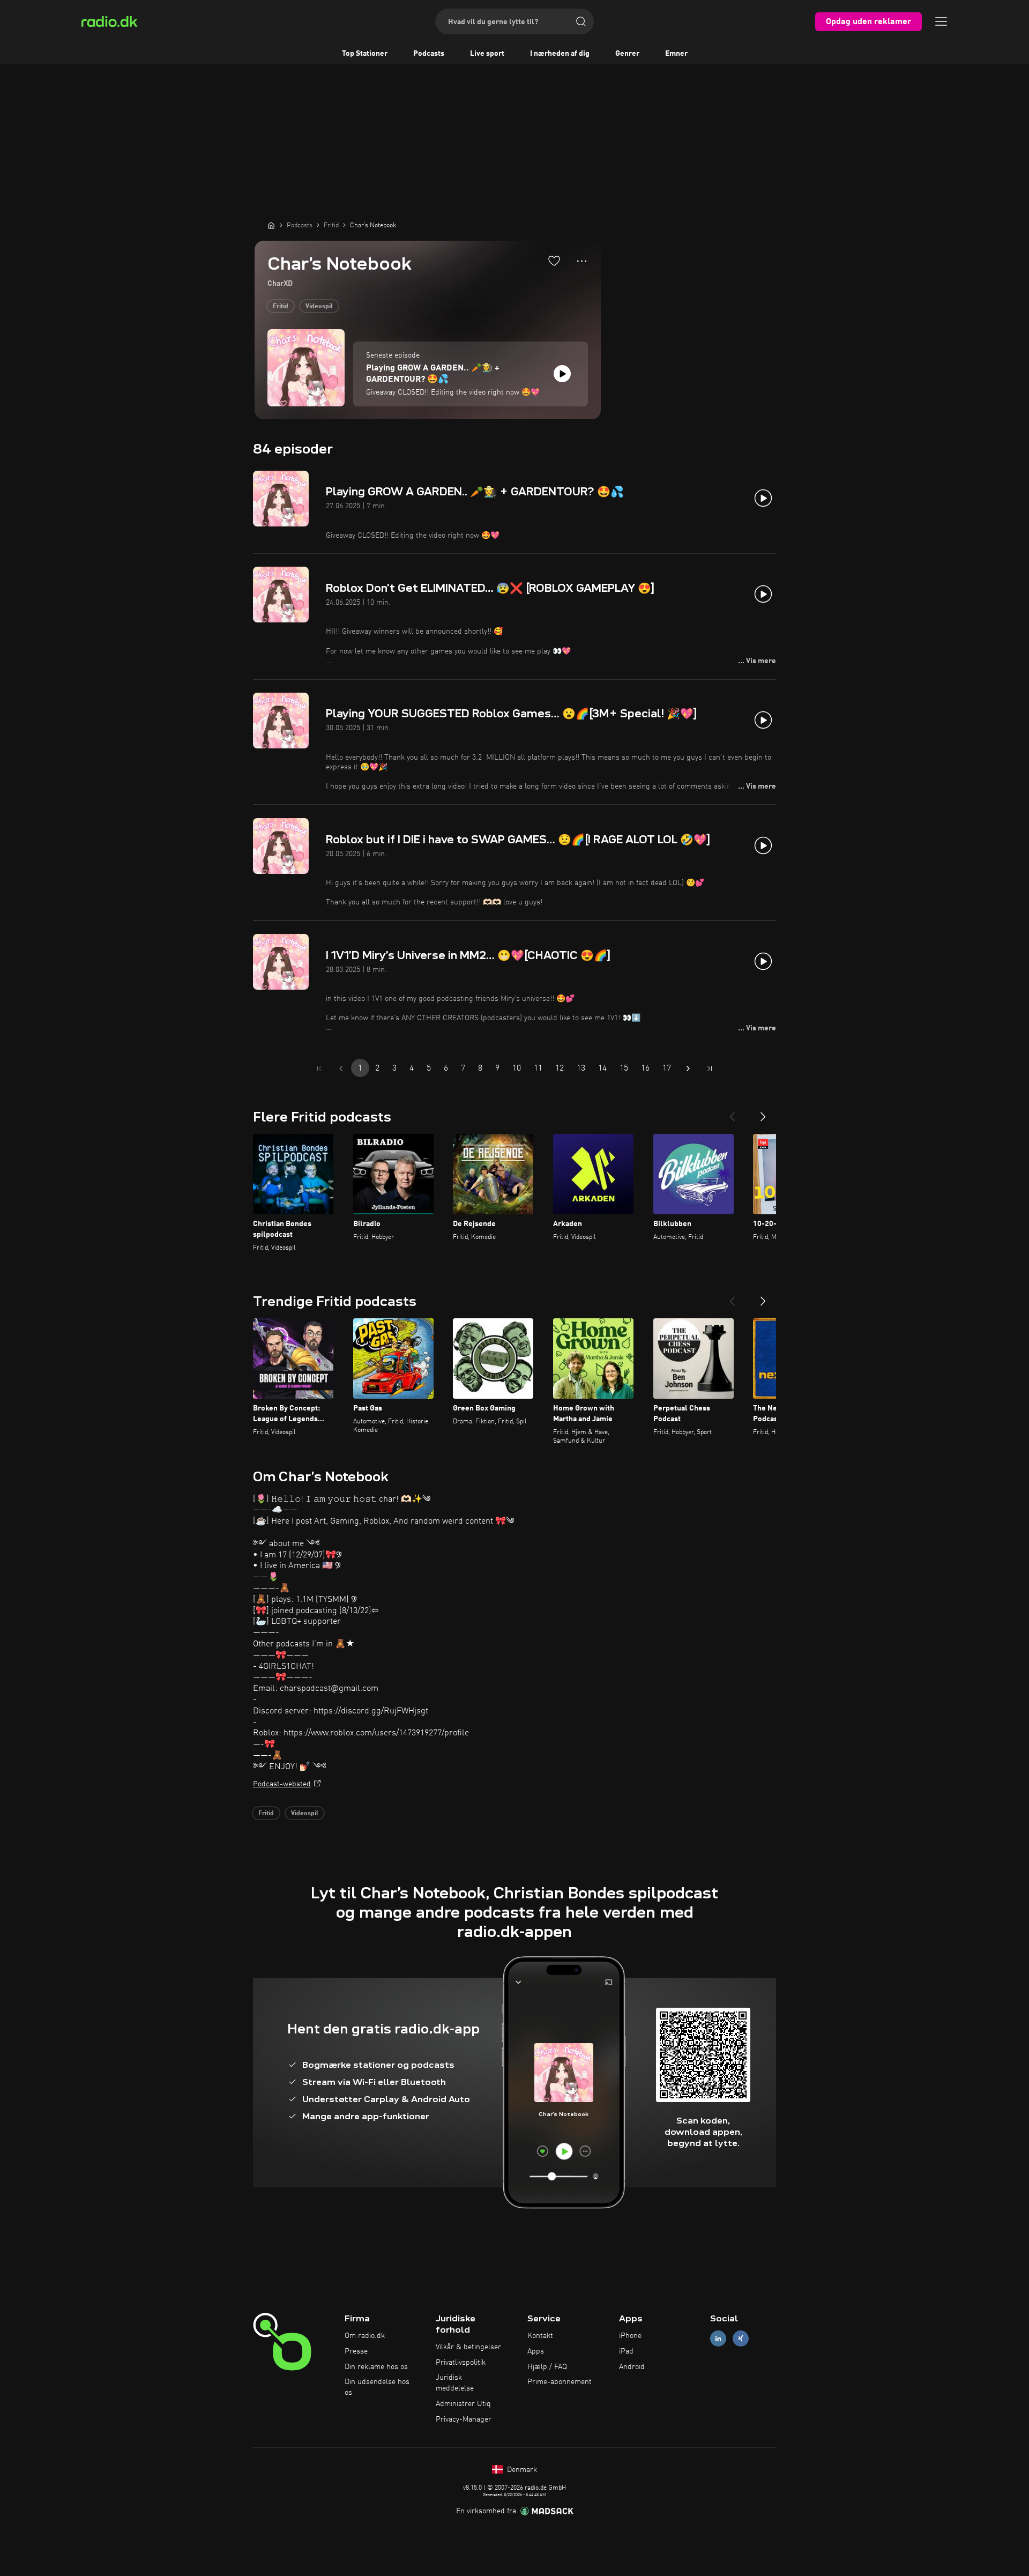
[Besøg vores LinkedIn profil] (718, 2339)
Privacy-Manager (464, 2419)
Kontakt (540, 2336)
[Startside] (271, 225)
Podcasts (429, 54)
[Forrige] (732, 1112)
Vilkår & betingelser (468, 2347)
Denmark (521, 2470)
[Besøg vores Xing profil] (741, 2339)
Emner (676, 54)
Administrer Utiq (463, 2404)
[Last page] (710, 1068)
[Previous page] (341, 1068)
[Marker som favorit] (554, 261)
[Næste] (763, 1112)
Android (632, 2367)
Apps (536, 2351)
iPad (626, 2351)
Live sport (487, 54)
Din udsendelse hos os (377, 2387)
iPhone (630, 2336)
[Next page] (688, 1068)
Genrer (627, 54)
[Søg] (581, 21)
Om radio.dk (365, 2336)
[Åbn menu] (941, 21)
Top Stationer (365, 54)
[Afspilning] (562, 374)
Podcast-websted (282, 1784)
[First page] (319, 1068)
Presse (356, 2351)
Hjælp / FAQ (547, 2367)
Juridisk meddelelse (455, 2383)
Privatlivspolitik (461, 2363)
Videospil (319, 307)
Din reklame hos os (376, 2367)
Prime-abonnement (560, 2382)
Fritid (281, 307)
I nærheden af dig (560, 54)
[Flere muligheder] (582, 261)
